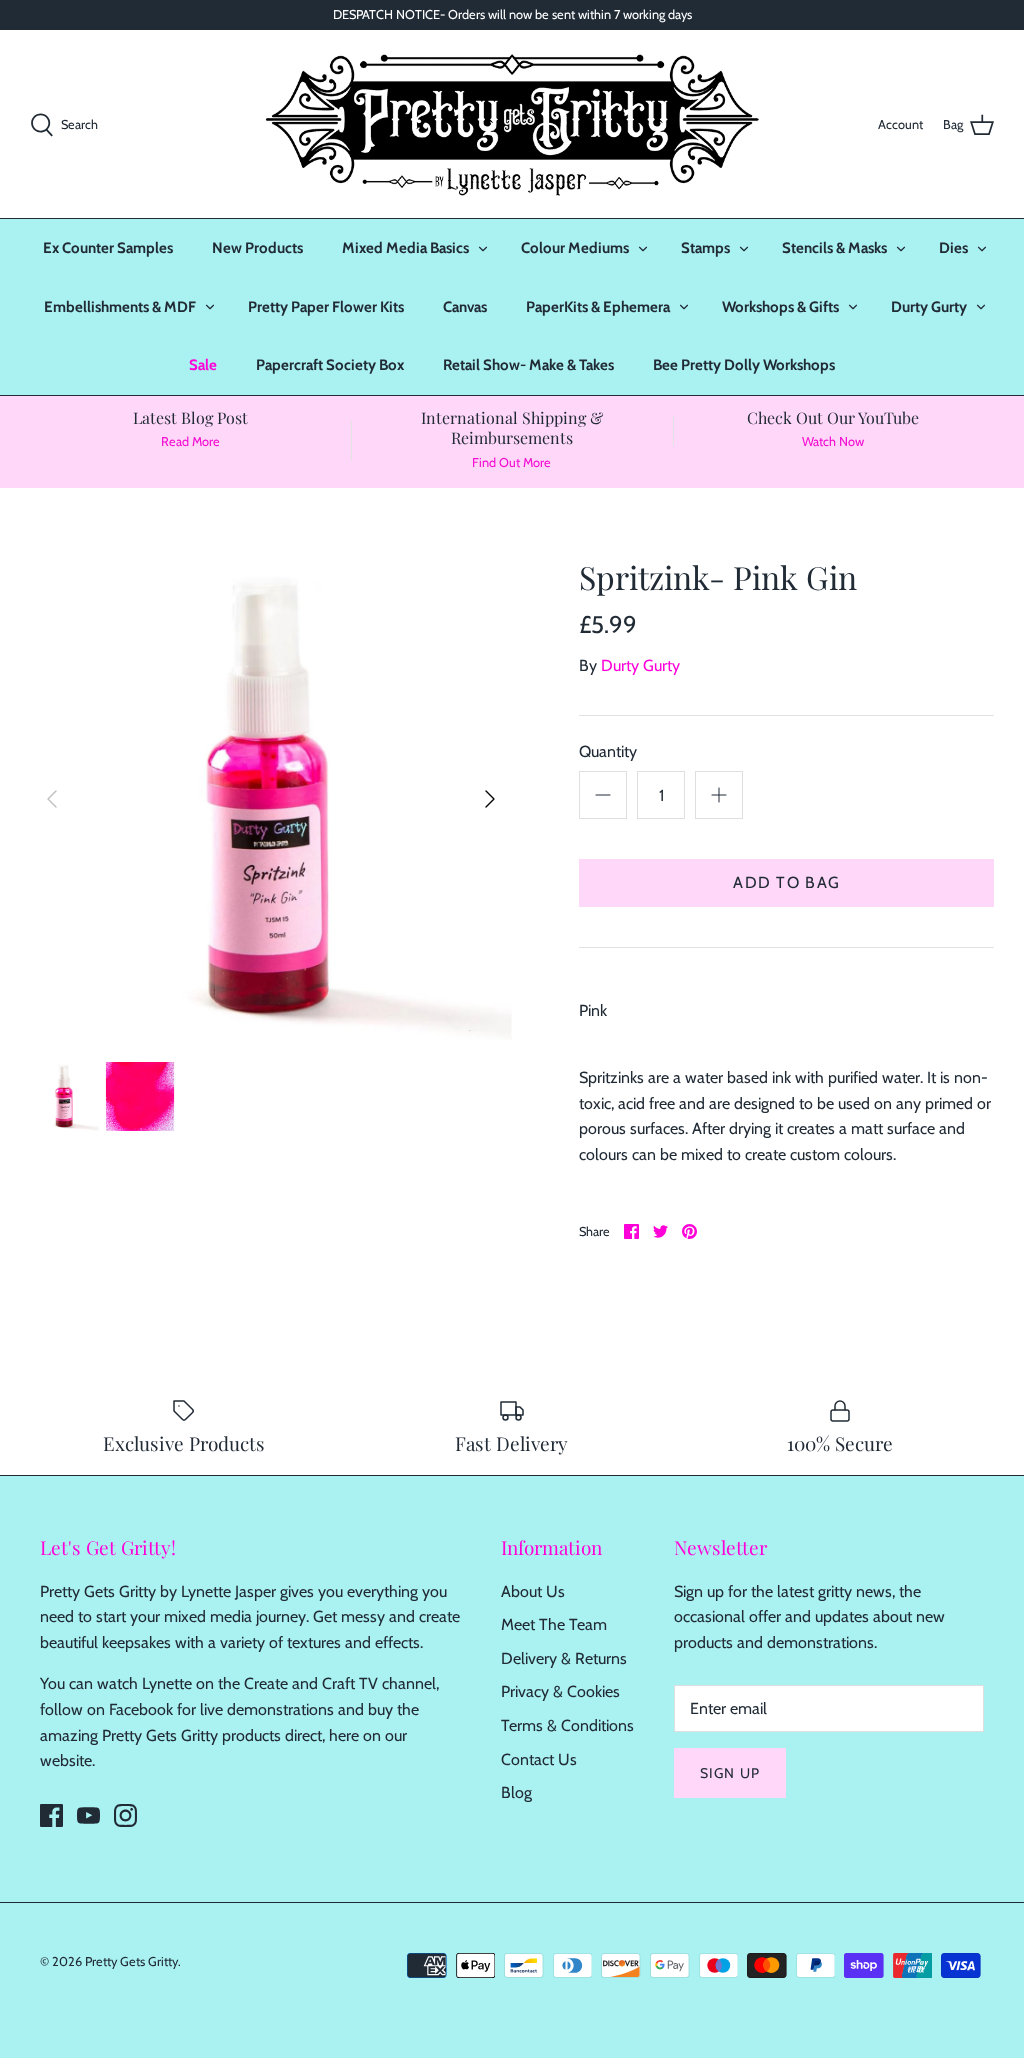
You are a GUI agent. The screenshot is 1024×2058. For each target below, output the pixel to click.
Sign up (730, 1773)
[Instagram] (125, 1815)
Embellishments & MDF (120, 307)
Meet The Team (554, 1624)
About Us (533, 1591)
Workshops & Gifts (780, 307)
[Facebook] (51, 1815)
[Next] (490, 799)
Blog (516, 1792)
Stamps (705, 248)
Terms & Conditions (567, 1725)
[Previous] (52, 799)
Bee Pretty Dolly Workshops (744, 365)
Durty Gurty (929, 307)
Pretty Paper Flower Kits (326, 307)
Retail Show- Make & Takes (528, 365)
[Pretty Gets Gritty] (512, 124)
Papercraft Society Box (330, 365)
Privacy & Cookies (560, 1691)
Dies (953, 248)
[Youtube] (88, 1815)
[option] (271, 799)
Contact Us (539, 1759)
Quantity (608, 751)
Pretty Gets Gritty (131, 1961)
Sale (203, 365)
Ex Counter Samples (108, 248)
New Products (257, 248)
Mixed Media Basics (405, 248)
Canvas (465, 307)
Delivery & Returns (564, 1658)
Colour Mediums (575, 248)
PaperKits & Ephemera (598, 307)
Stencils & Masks (834, 248)
